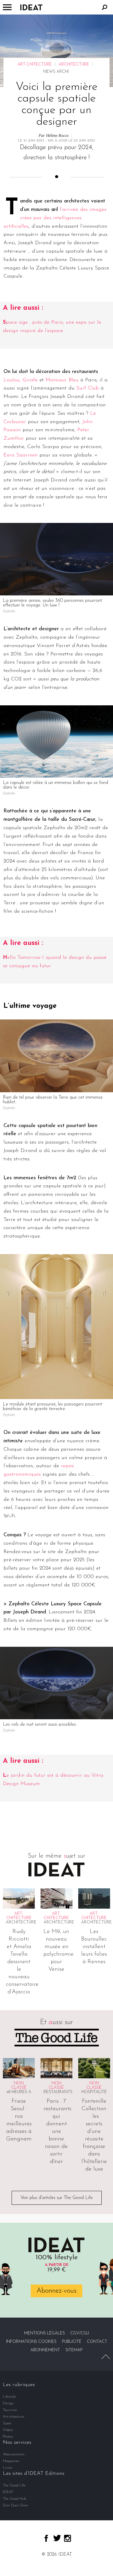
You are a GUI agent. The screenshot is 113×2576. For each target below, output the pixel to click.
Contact (97, 2342)
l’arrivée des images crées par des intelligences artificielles (55, 218)
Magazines (11, 2461)
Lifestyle (9, 2397)
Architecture (74, 65)
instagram (68, 2538)
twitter (57, 2538)
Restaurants (58, 2092)
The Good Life (14, 2485)
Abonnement (45, 2350)
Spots (7, 2423)
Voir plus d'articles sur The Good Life (57, 2198)
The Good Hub (14, 2499)
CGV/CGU (80, 2333)
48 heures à (19, 2092)
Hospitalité (94, 2092)
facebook (46, 2538)
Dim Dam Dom (16, 2505)
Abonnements (14, 2454)
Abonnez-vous (57, 2291)
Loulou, (13, 380)
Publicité (72, 2342)
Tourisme (10, 2410)
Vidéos (8, 2430)
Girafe (30, 380)
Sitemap (74, 2350)
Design (8, 2403)
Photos (8, 2437)
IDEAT (8, 2492)
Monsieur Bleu (62, 380)
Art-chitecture (35, 65)
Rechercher (105, 7)
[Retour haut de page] (106, 2357)
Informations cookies (31, 2342)
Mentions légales (44, 2333)
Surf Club (88, 388)
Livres (8, 2468)
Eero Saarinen (21, 455)
